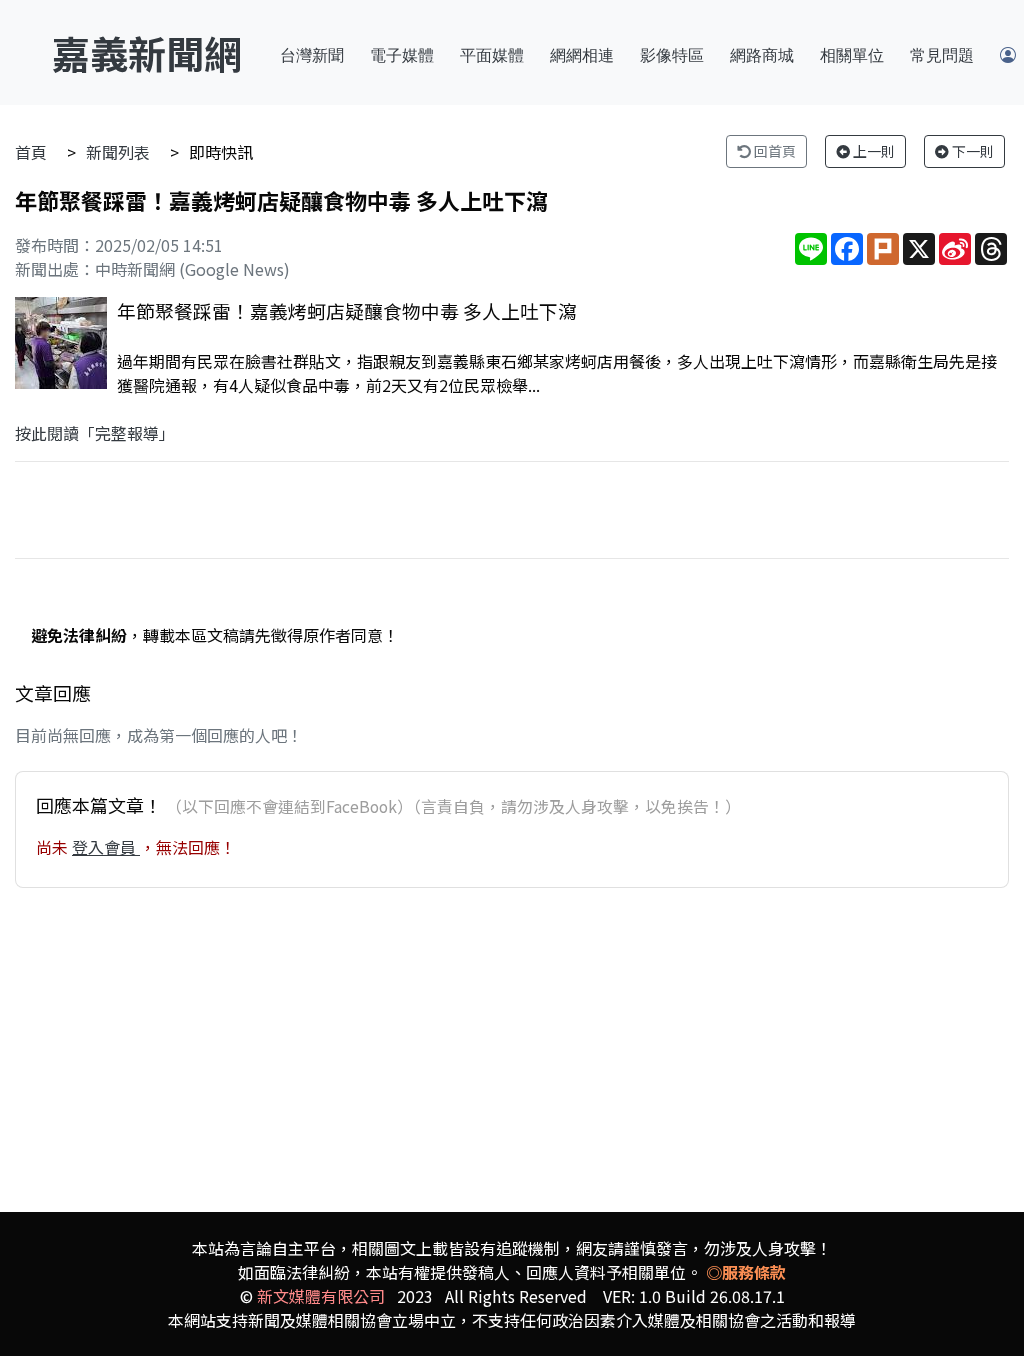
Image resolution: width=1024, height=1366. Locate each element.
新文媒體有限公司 (321, 1296)
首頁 (31, 152)
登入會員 (106, 847)
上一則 (872, 151)
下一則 (971, 151)
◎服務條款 (746, 1272)
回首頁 (773, 151)
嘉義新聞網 (147, 52)
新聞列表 (118, 152)
